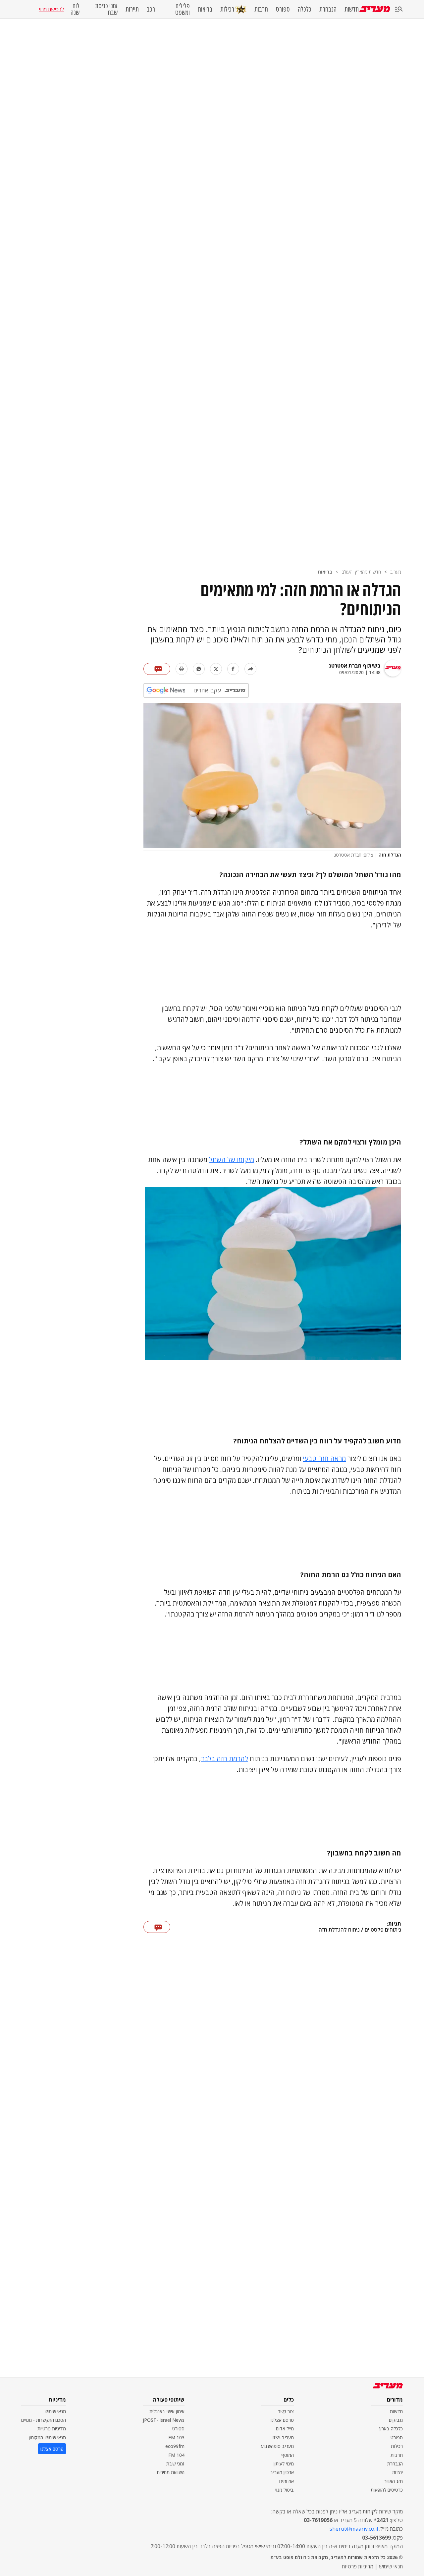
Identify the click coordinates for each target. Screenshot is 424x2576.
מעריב (396, 572)
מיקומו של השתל (232, 1160)
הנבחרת (328, 9)
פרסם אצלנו (282, 2420)
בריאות (205, 9)
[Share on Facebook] (233, 669)
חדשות (352, 9)
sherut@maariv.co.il (354, 2529)
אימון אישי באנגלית (167, 2411)
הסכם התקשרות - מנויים (44, 2420)
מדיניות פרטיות (52, 2429)
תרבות (261, 9)
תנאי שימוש (55, 2411)
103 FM (176, 2437)
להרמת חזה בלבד (224, 1759)
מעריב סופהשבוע (277, 2446)
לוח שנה (75, 9)
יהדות (397, 2472)
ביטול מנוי (285, 2490)
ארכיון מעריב (282, 2472)
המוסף (288, 2455)
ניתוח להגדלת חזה (339, 1930)
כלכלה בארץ (391, 2429)
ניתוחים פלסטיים (383, 1930)
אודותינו (287, 2481)
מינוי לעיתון (284, 2464)
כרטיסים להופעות (387, 2490)
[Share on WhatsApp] (199, 669)
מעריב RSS (283, 2437)
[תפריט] (399, 9)
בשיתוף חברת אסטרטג (355, 666)
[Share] (250, 669)
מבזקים (396, 2420)
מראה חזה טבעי (324, 1458)
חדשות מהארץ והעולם (361, 572)
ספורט (283, 9)
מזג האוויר (394, 2481)
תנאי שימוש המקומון (47, 2437)
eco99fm (175, 2446)
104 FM (176, 2455)
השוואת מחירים (171, 2472)
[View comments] (157, 669)
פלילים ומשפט (183, 9)
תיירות (132, 9)
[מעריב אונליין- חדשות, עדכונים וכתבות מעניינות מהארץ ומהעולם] (375, 9)
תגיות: (394, 1924)
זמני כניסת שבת (106, 9)
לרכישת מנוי (51, 9)
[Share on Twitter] (216, 669)
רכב (151, 9)
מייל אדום (285, 2429)
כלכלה (305, 9)
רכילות (227, 9)
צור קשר (286, 2411)
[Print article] (182, 669)
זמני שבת (175, 2464)
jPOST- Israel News (164, 2420)
